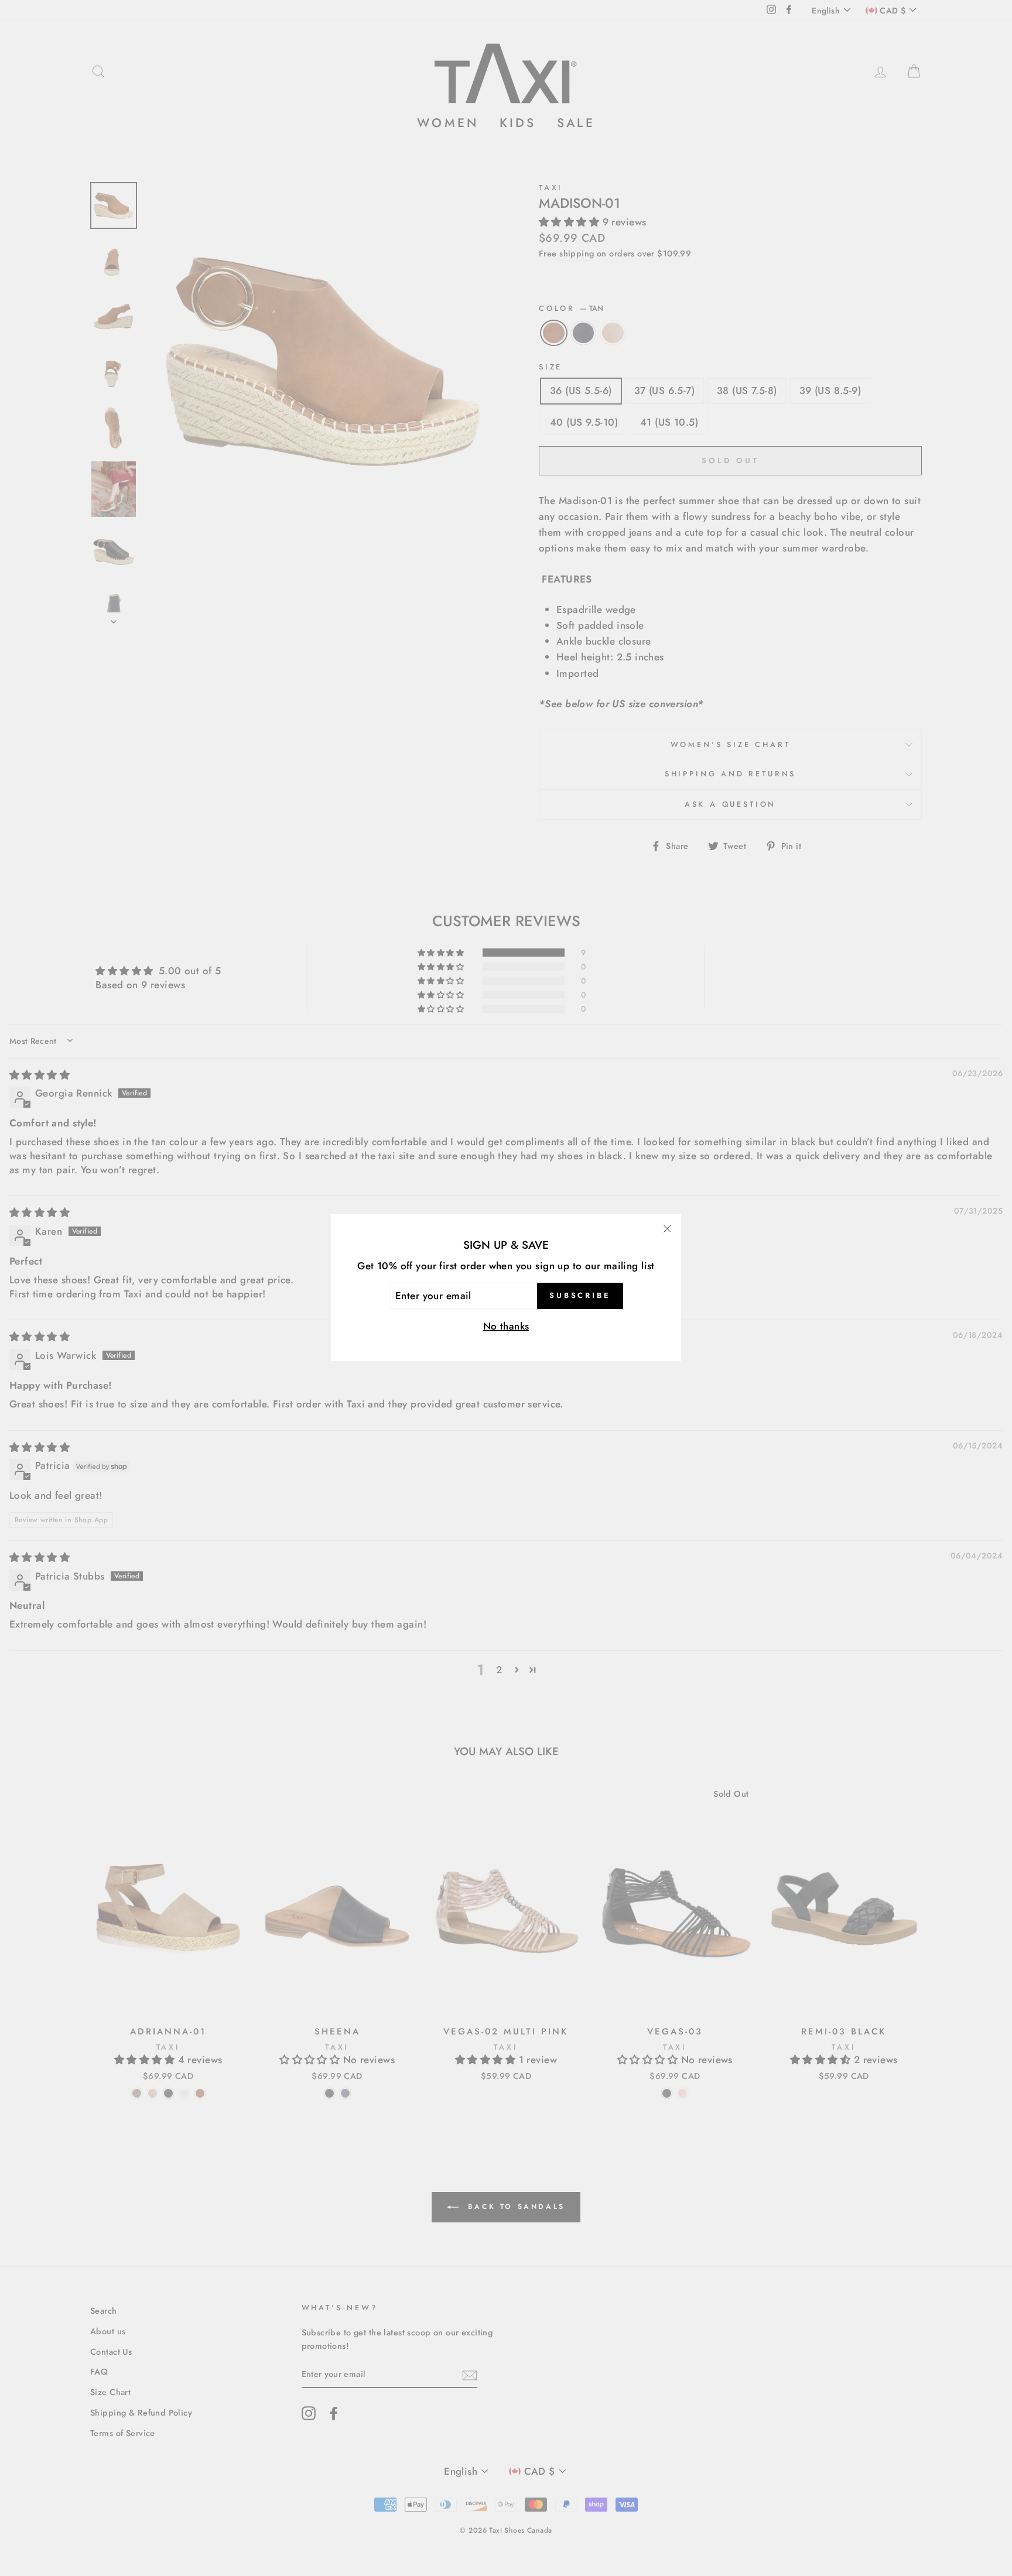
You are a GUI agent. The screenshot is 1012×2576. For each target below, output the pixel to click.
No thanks (506, 1327)
